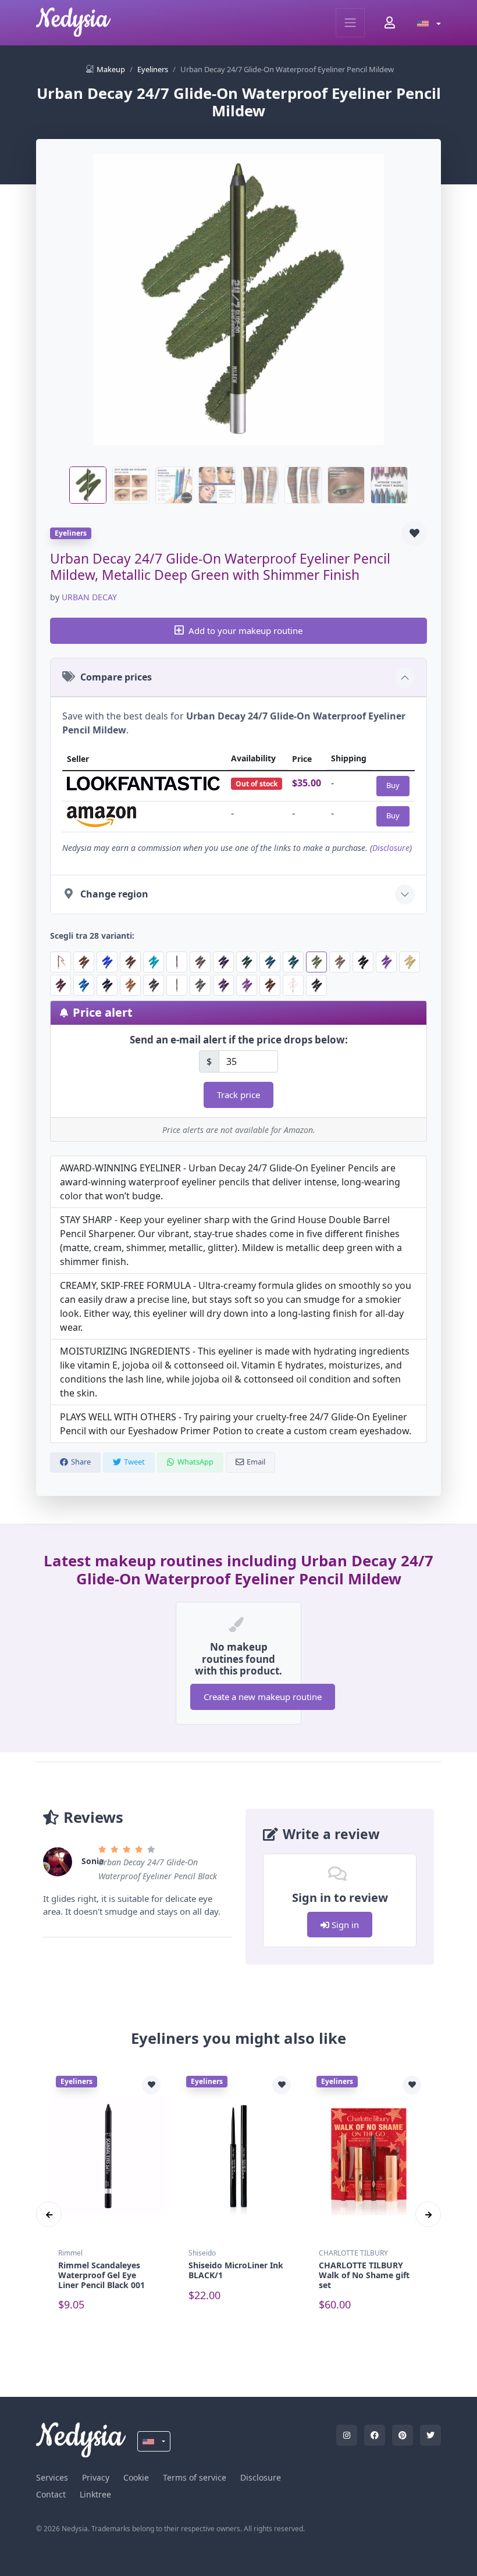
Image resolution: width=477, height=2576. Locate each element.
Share (81, 1462)
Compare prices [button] (116, 677)
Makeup (111, 69)
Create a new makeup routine (263, 1697)
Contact (51, 2494)
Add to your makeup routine (245, 630)
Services (52, 2477)
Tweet (134, 1462)
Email (256, 1462)
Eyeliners (153, 69)
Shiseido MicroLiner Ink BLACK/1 (236, 2270)
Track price (238, 1095)
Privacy (96, 2477)
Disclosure (391, 848)
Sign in (344, 1925)
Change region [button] (114, 894)
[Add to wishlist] (414, 533)
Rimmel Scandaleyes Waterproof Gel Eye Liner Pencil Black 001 (102, 2275)
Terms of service (195, 2477)
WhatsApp (195, 1462)
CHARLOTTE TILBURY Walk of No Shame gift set (364, 2275)
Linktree (95, 2494)
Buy (393, 785)
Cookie (136, 2477)
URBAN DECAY (89, 597)
